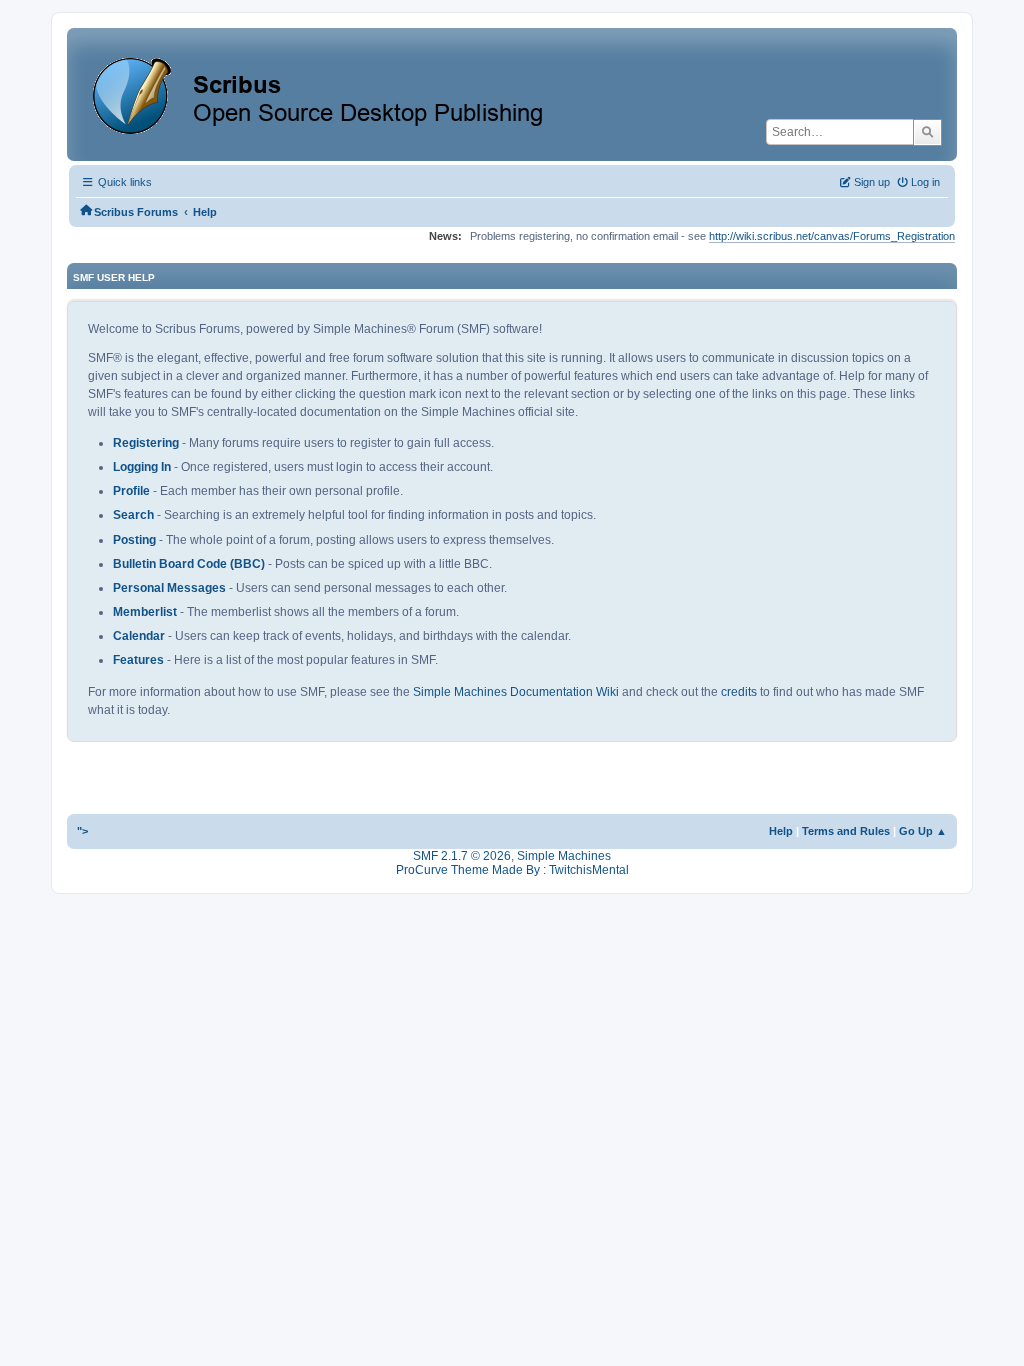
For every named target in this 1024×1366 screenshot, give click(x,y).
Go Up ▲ (923, 831)
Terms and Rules (846, 831)
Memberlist (145, 612)
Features (138, 660)
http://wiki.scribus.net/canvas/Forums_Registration (832, 236)
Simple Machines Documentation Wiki (516, 692)
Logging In (142, 467)
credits (739, 692)
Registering (146, 443)
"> (82, 831)
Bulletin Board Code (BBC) (189, 564)
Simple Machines (564, 856)
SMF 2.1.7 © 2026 (462, 856)
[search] (927, 132)
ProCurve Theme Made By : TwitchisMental (512, 870)
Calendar (139, 636)
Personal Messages (169, 588)
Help (781, 831)
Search (133, 515)
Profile (131, 491)
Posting (134, 540)
